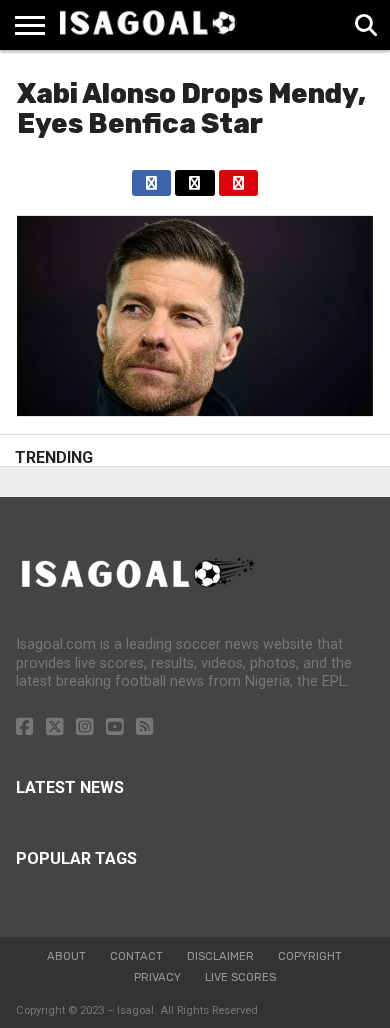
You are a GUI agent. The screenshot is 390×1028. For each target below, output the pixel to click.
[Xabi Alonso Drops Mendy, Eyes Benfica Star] (195, 410)
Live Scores (240, 977)
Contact (136, 956)
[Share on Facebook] (151, 177)
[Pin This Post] (238, 177)
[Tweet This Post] (194, 177)
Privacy (157, 977)
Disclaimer (220, 956)
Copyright (310, 956)
